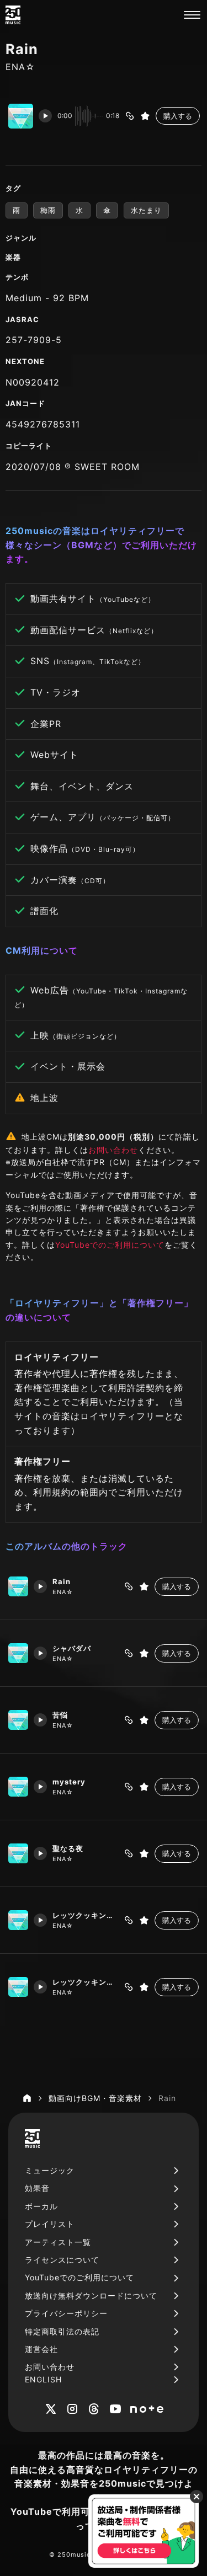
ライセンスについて (62, 2260)
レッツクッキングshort (85, 1915)
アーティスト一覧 (58, 2242)
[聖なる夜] (18, 1853)
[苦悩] (18, 1720)
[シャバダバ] (18, 1653)
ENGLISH (43, 2379)
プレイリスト (50, 2224)
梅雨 (48, 210)
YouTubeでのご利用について (110, 1245)
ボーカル (41, 2206)
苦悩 (60, 1715)
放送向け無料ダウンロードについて (91, 2296)
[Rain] (18, 1586)
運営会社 (41, 2349)
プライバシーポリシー (66, 2313)
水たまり (146, 210)
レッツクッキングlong (85, 1982)
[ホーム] (27, 2098)
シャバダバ (72, 1648)
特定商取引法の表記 (62, 2331)
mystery (69, 1782)
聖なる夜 (68, 1848)
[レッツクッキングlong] (18, 1987)
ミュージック (50, 2170)
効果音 (37, 2188)
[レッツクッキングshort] (18, 1920)
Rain (62, 1581)
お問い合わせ (113, 1150)
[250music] (13, 15)
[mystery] (18, 1787)
